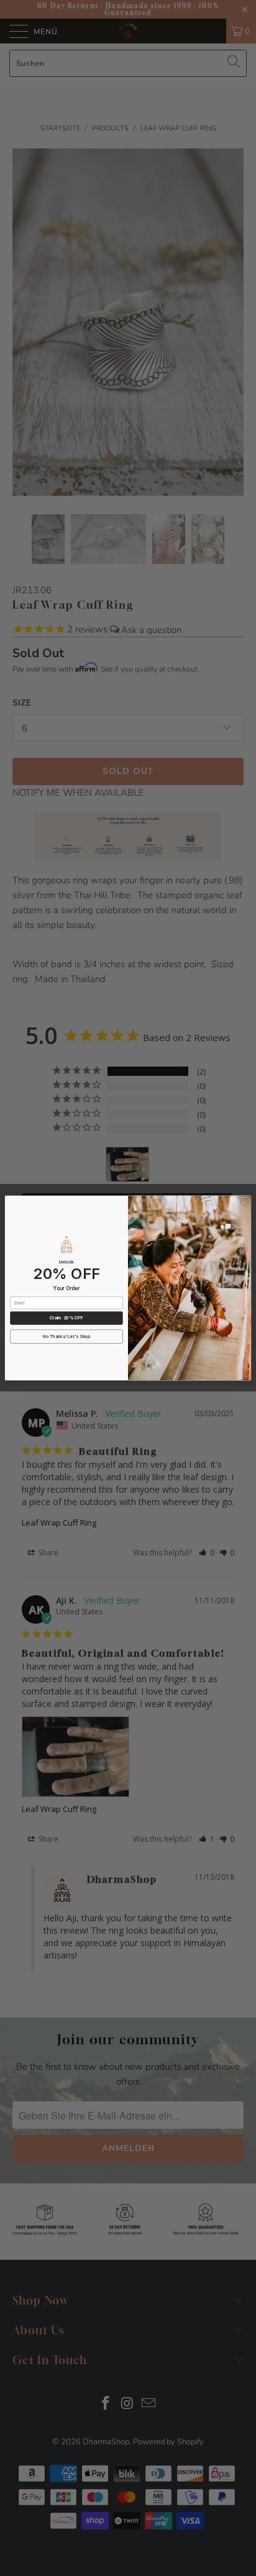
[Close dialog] (245, 1202)
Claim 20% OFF (66, 1318)
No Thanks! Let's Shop (66, 1337)
